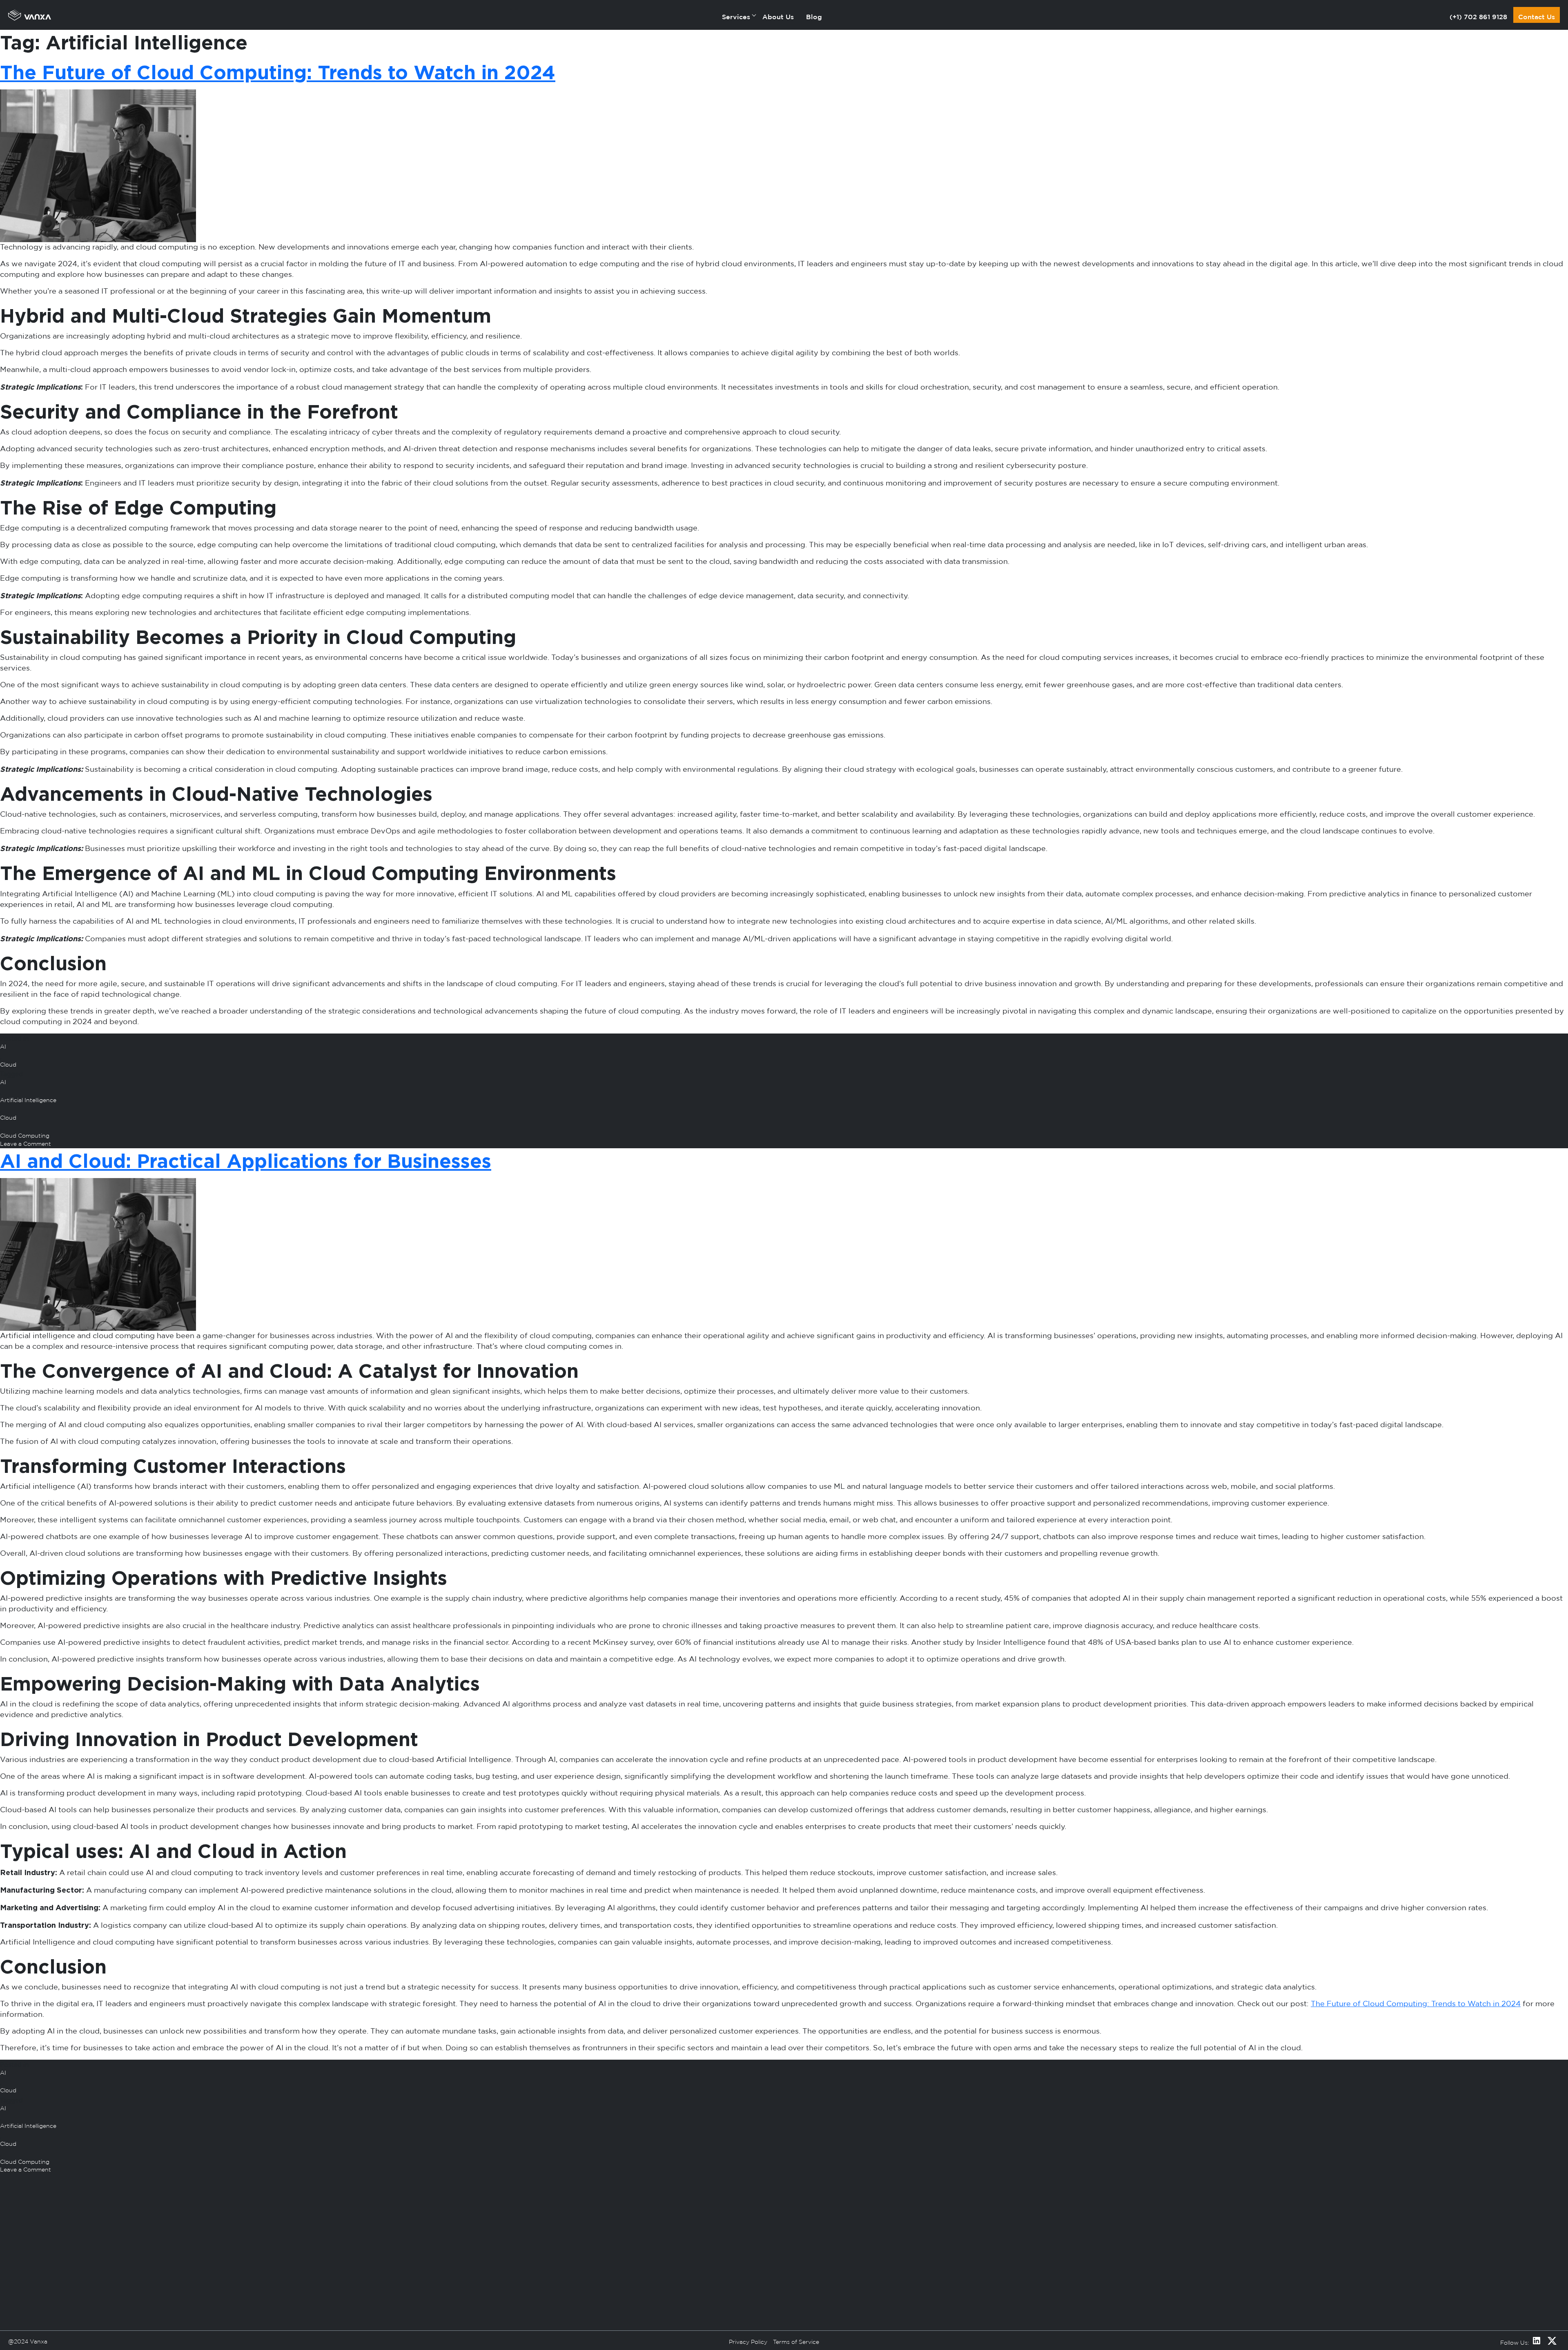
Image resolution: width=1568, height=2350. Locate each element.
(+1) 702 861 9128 (1478, 17)
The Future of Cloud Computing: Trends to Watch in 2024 (278, 72)
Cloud (8, 1065)
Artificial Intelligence (28, 1100)
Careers (386, 2279)
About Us (778, 17)
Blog (814, 17)
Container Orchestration (963, 2279)
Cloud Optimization (623, 2292)
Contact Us (1537, 17)
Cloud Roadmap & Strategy (635, 2279)
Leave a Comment (42, 1145)
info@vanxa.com (126, 2339)
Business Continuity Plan (631, 2307)
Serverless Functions (958, 2292)
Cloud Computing (25, 1136)
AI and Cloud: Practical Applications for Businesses (246, 1161)
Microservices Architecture (966, 2264)
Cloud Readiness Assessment (637, 2264)
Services (736, 17)
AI (3, 1047)
